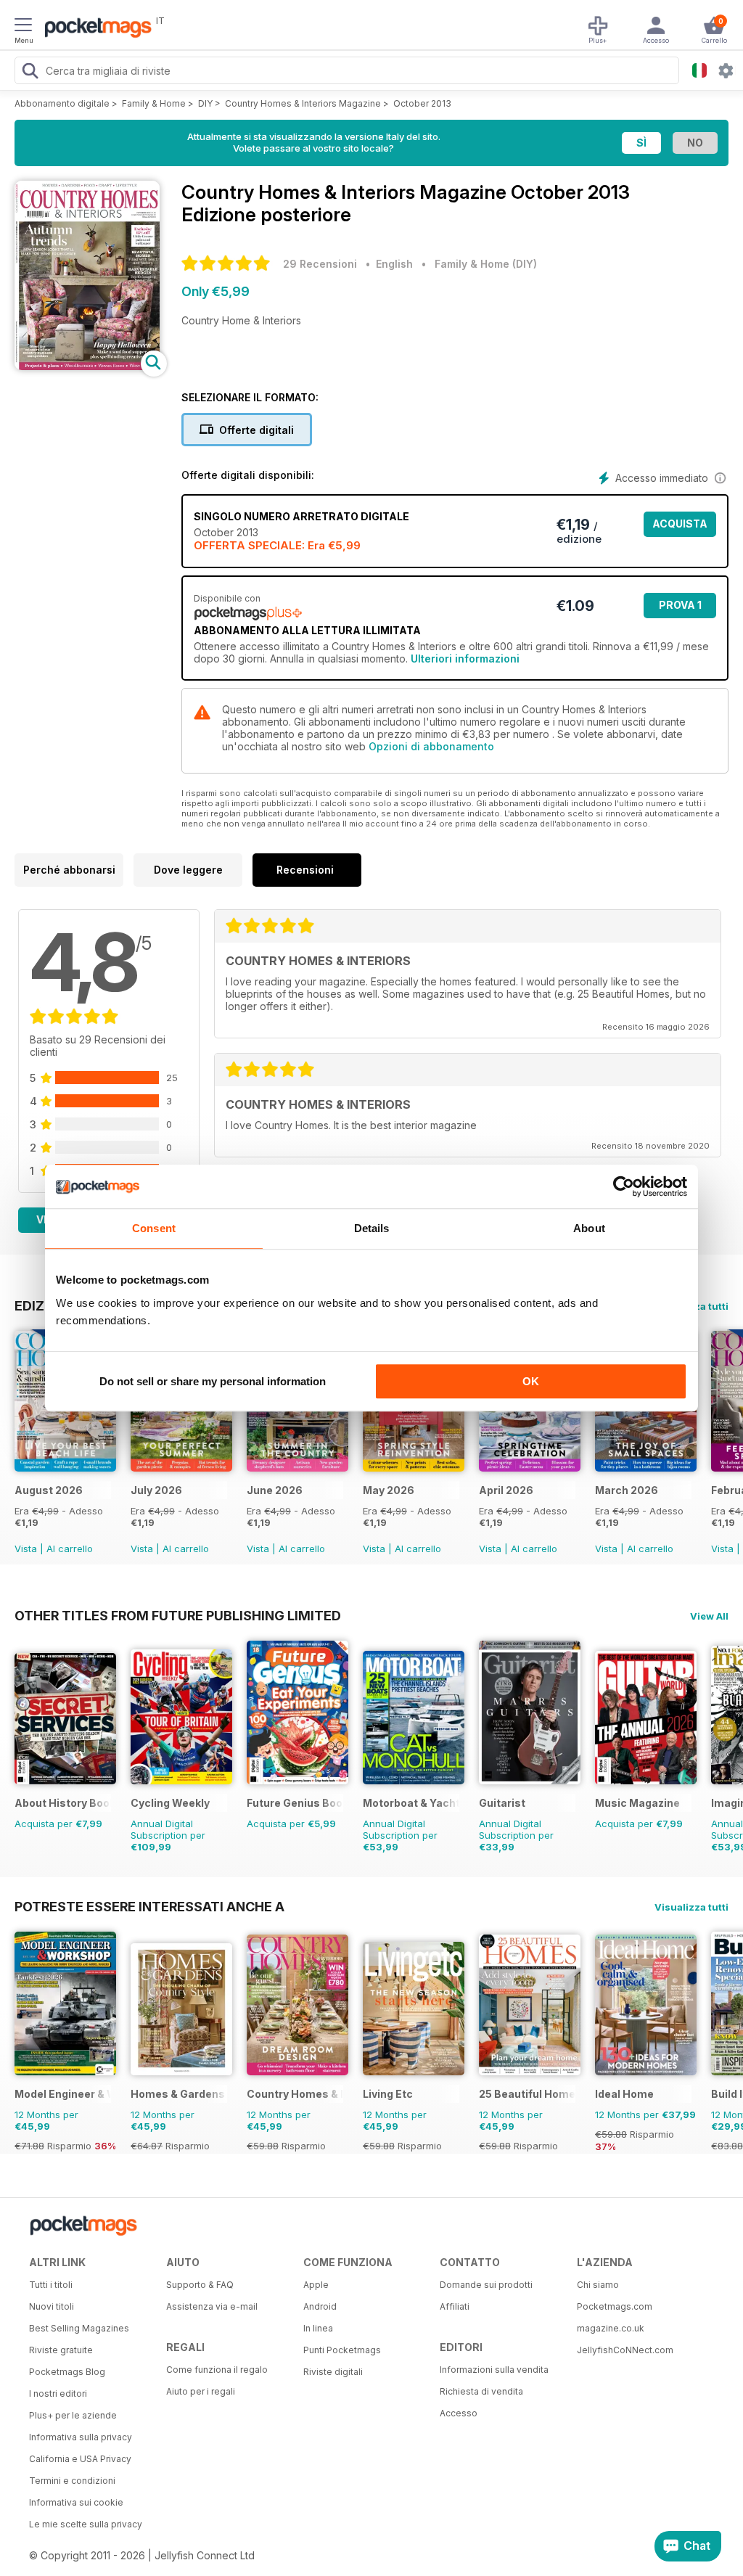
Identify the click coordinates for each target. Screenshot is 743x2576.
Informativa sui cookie (76, 2502)
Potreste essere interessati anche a (149, 1906)
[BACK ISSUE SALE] (65, 1468)
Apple (316, 2285)
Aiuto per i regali (201, 2391)
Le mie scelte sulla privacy (86, 2524)
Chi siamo (598, 2285)
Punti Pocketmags (342, 2350)
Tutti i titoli (51, 2285)
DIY (205, 103)
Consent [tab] (154, 1228)
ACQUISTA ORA (680, 527)
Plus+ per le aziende (73, 2415)
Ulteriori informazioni (465, 659)
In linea (318, 2328)
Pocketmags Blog (67, 2372)
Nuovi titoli (52, 2306)
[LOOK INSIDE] (87, 366)
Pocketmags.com (615, 2306)
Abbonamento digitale (62, 103)
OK (531, 1381)
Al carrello (70, 1549)
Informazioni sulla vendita (494, 2370)
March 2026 (627, 1490)
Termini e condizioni (72, 2481)
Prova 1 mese (680, 608)
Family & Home (154, 103)
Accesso (459, 2413)
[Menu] (23, 27)
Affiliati (455, 2306)
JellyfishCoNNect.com (625, 2350)
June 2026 (275, 1490)
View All (709, 1616)
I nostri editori (58, 2394)
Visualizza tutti (691, 1907)
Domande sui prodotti (486, 2285)
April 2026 (506, 1490)
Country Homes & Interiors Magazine (303, 103)
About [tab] (589, 1228)
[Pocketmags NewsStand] (94, 29)
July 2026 (156, 1490)
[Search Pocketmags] (30, 73)
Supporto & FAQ (200, 2285)
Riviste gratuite (61, 2350)
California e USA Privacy (80, 2459)
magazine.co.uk (611, 2328)
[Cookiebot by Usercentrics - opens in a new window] (624, 1186)
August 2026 (49, 1490)
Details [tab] (372, 1228)
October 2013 (422, 103)
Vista (26, 1549)
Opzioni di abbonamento (431, 746)
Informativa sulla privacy (81, 2437)
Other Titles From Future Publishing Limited (178, 1615)
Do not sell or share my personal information (213, 1381)
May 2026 (389, 1490)
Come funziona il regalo (217, 2370)
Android (320, 2306)
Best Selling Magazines (79, 2328)
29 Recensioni (320, 264)
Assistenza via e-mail (212, 2306)
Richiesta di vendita (481, 2391)
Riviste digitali (333, 2372)
